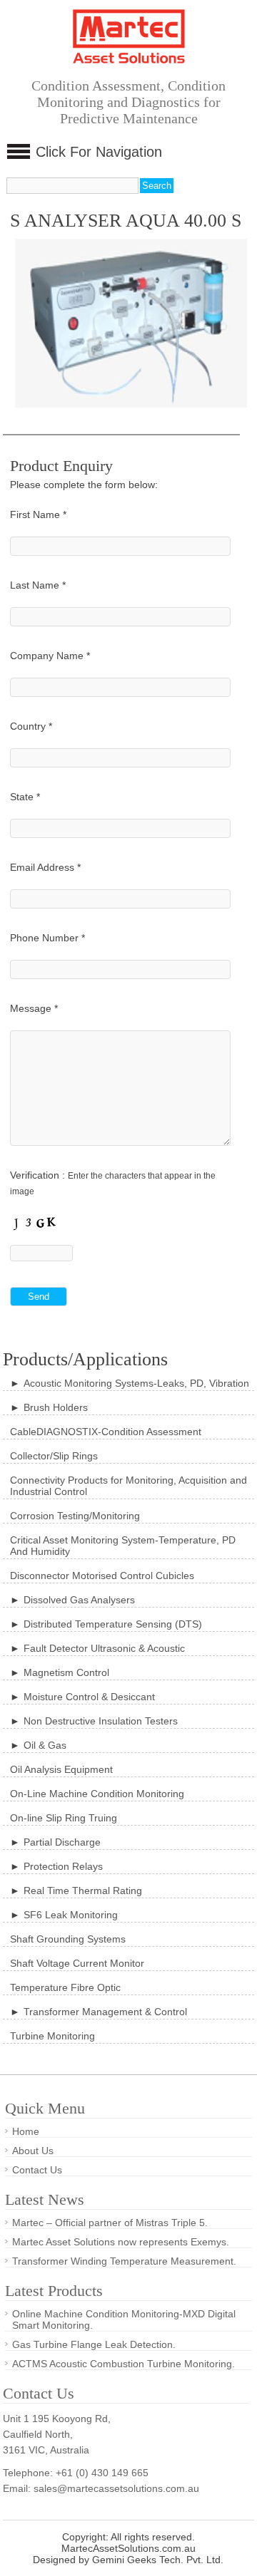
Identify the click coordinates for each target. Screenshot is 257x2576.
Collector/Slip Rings (54, 1456)
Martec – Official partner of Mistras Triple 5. (110, 2223)
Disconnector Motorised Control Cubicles (102, 1576)
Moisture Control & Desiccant (89, 1697)
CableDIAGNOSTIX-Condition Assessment (106, 1432)
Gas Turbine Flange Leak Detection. (94, 2344)
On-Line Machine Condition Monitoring (97, 1794)
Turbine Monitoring (52, 2036)
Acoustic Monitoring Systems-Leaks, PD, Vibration (136, 1383)
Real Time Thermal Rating (83, 1890)
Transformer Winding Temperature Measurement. (124, 2261)
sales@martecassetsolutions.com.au (116, 2488)
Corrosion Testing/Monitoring (75, 1516)
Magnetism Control (66, 1672)
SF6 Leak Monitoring (71, 1915)
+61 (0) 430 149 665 (102, 2473)
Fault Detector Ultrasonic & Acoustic (104, 1648)
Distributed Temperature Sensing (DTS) (113, 1624)
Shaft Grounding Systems (68, 1939)
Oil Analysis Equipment (61, 1769)
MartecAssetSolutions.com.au (128, 2548)
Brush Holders (56, 1407)
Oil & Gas (45, 1745)
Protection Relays (63, 1866)
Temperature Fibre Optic (65, 1987)
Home (26, 2131)
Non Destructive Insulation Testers (101, 1721)
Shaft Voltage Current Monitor (77, 1963)
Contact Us (37, 2170)
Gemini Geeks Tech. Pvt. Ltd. (158, 2560)
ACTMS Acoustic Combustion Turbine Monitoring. (124, 2364)
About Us (33, 2151)
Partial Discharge (62, 1842)
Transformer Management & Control (105, 2012)
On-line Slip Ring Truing (64, 1818)
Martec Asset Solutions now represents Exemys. (121, 2242)
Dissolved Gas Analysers (79, 1600)
